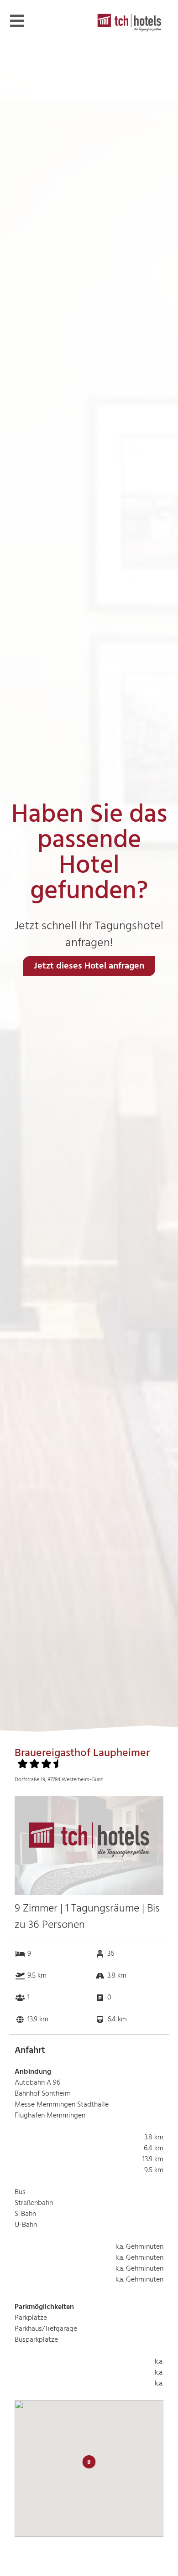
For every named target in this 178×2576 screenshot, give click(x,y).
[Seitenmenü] (17, 21)
